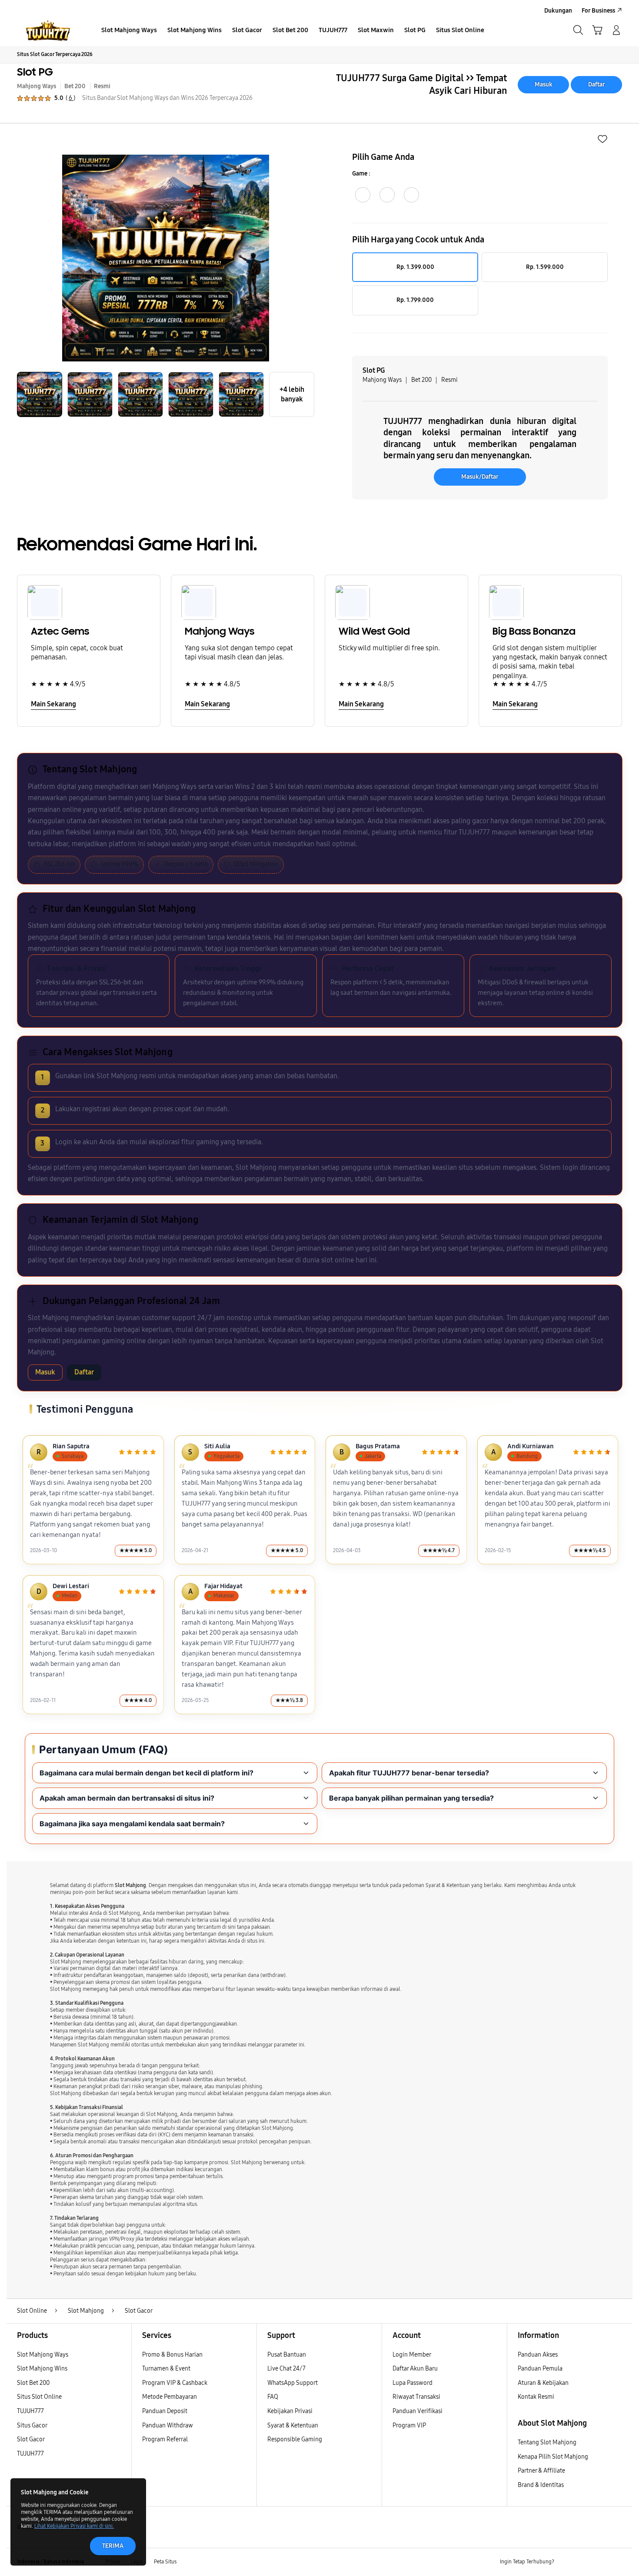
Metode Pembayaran (170, 2397)
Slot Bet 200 (33, 2383)
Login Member (412, 2355)
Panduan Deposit (165, 2411)
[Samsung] (48, 30)
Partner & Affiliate (541, 2471)
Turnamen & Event (166, 2369)
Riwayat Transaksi (416, 2397)
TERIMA (113, 2546)
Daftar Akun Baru (415, 2369)
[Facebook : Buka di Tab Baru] (566, 2562)
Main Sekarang (53, 704)
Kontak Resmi (536, 2397)
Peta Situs (165, 2562)
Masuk (544, 84)
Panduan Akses (538, 2355)
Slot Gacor (31, 2439)
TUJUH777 (30, 2411)
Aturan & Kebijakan (543, 2383)
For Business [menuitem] (598, 11)
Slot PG (35, 72)
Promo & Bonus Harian (172, 2355)
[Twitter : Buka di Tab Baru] (583, 2562)
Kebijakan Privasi (290, 2411)
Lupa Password (413, 2383)
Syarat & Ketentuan (293, 2425)
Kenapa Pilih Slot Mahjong (553, 2457)
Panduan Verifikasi (418, 2411)
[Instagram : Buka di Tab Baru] (600, 2562)
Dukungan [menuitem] (558, 11)
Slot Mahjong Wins (42, 2369)
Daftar (597, 84)
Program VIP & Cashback (175, 2383)
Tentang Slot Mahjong (547, 2442)
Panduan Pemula (540, 2369)
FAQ (273, 2397)
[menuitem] (129, 31)
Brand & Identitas (541, 2485)
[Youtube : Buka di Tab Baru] (617, 2562)
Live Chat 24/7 (286, 2369)
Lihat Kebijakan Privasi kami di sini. (74, 2526)
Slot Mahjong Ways (43, 2355)
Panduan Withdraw (168, 2425)
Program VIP (409, 2425)
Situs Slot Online (39, 2397)
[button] (597, 30)
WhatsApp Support (293, 2383)
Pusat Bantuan (287, 2355)
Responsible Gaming (295, 2439)
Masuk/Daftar (480, 477)
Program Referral (165, 2439)
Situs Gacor (32, 2425)
